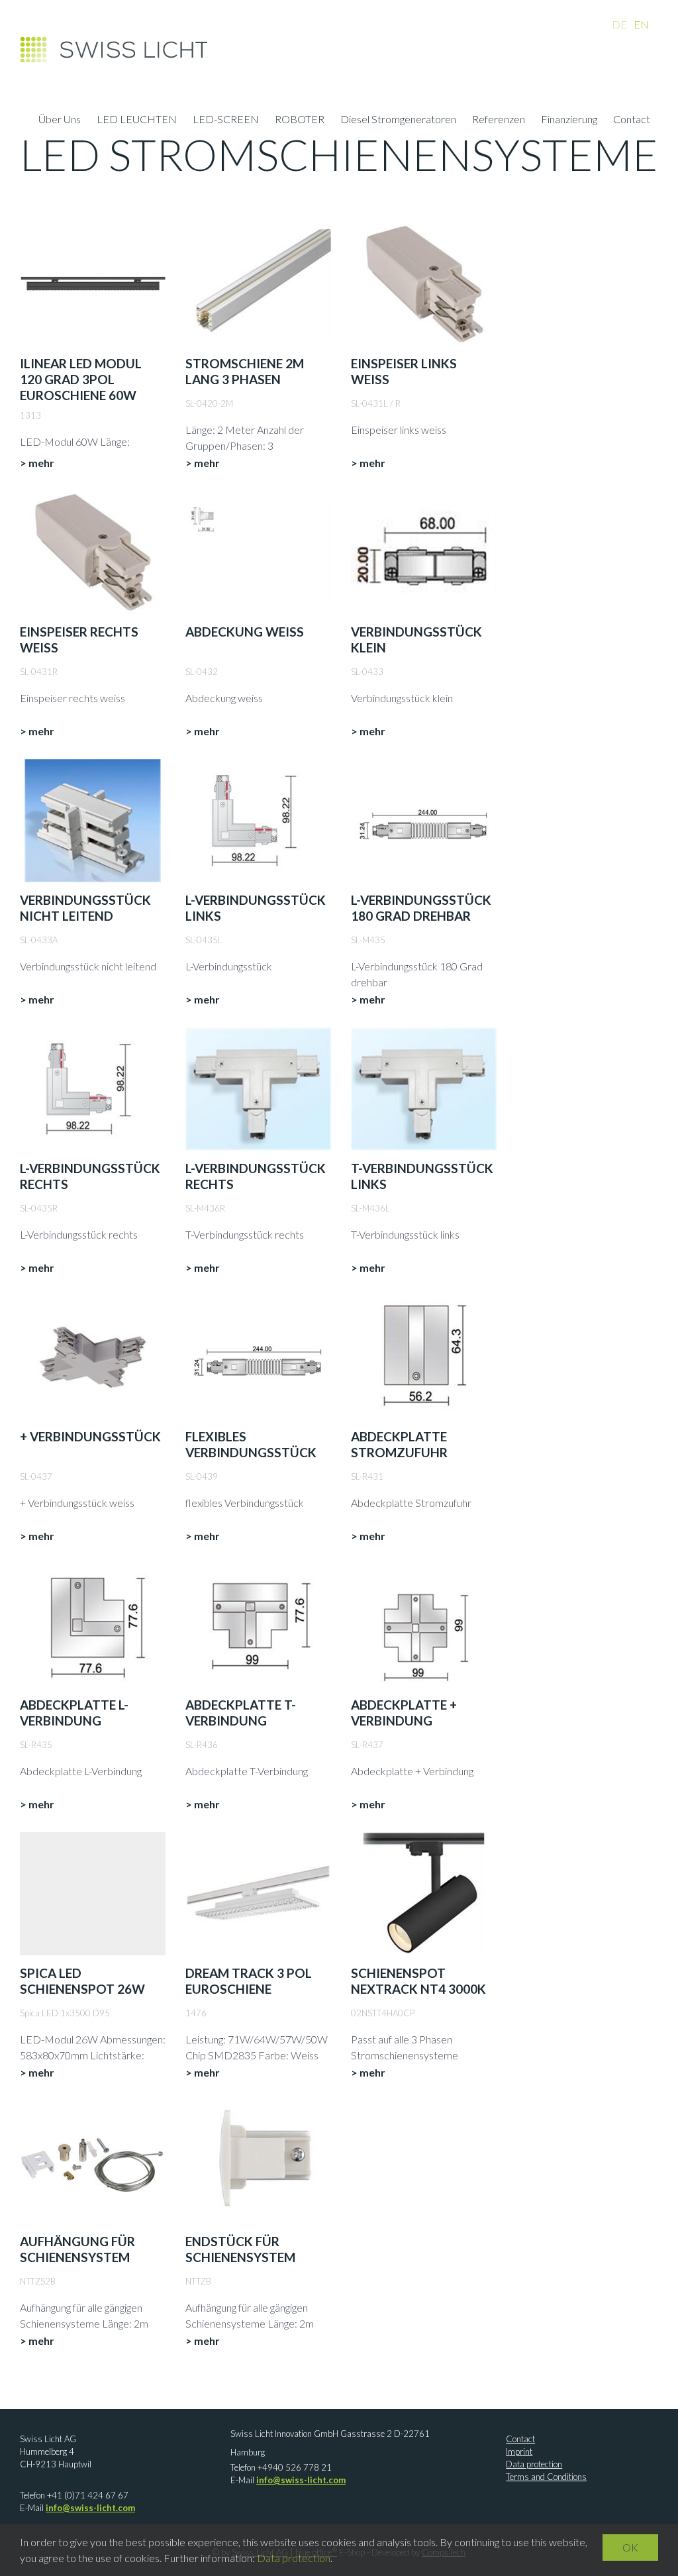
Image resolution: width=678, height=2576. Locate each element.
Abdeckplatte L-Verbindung (74, 1713)
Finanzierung (569, 121)
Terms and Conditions (546, 2477)
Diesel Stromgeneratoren (398, 121)
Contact (632, 121)
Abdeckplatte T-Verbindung (241, 1713)
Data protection (534, 2464)
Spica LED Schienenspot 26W (82, 1981)
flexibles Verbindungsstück (251, 1444)
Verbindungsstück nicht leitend (85, 908)
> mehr (37, 463)
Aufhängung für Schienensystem (77, 2249)
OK (630, 2547)
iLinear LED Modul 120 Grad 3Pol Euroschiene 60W (81, 379)
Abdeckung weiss (245, 632)
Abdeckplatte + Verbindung (404, 1713)
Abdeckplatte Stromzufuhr (399, 1444)
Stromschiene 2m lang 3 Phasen (245, 371)
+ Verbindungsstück (90, 1436)
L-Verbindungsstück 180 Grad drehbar (421, 908)
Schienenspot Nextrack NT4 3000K (418, 1981)
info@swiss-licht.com (90, 2508)
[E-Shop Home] (114, 53)
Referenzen (499, 121)
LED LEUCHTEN (137, 121)
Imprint (519, 2451)
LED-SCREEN (226, 121)
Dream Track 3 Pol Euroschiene (249, 1981)
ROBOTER (300, 121)
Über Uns (60, 121)
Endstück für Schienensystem (240, 2249)
